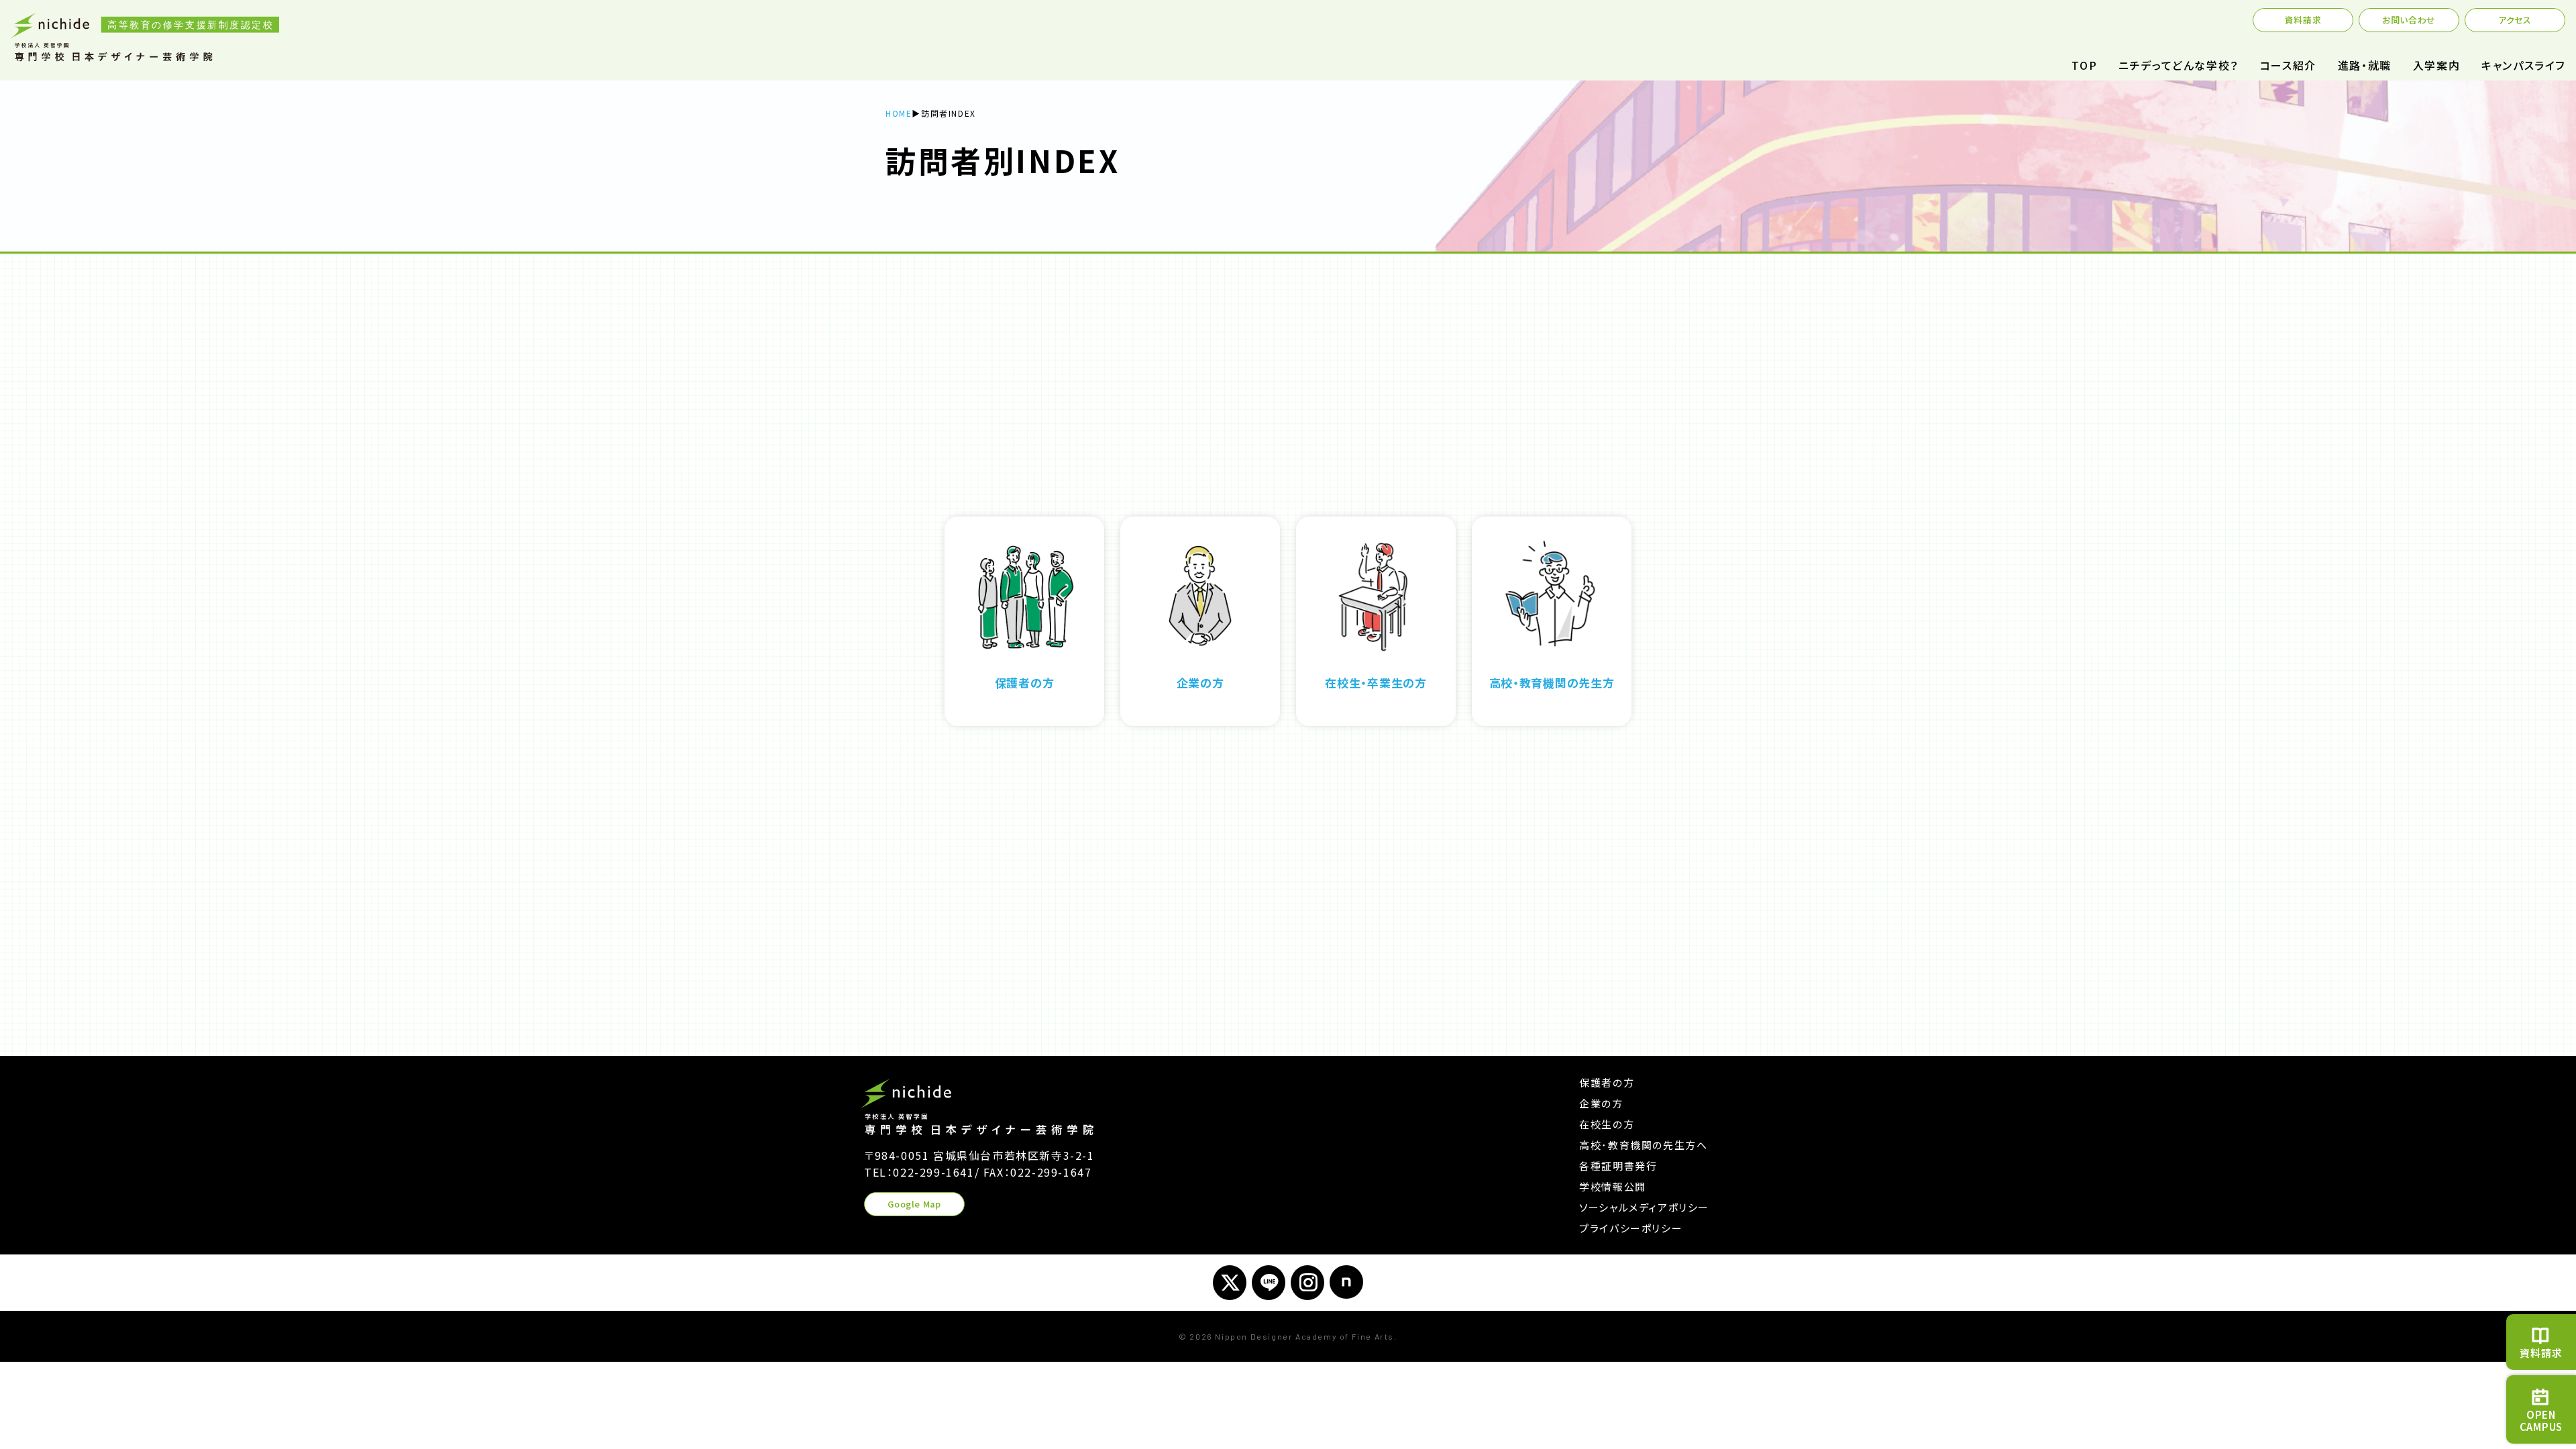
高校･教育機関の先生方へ (1643, 1145)
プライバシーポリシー (1631, 1228)
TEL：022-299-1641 (919, 1172)
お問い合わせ (2409, 20)
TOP (2084, 65)
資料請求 (2303, 20)
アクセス (2515, 20)
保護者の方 (1607, 1082)
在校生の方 (1607, 1124)
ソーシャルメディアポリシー (1644, 1207)
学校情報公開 (1613, 1186)
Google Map (914, 1204)
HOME (899, 113)
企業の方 (1601, 1103)
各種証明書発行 (1618, 1166)
